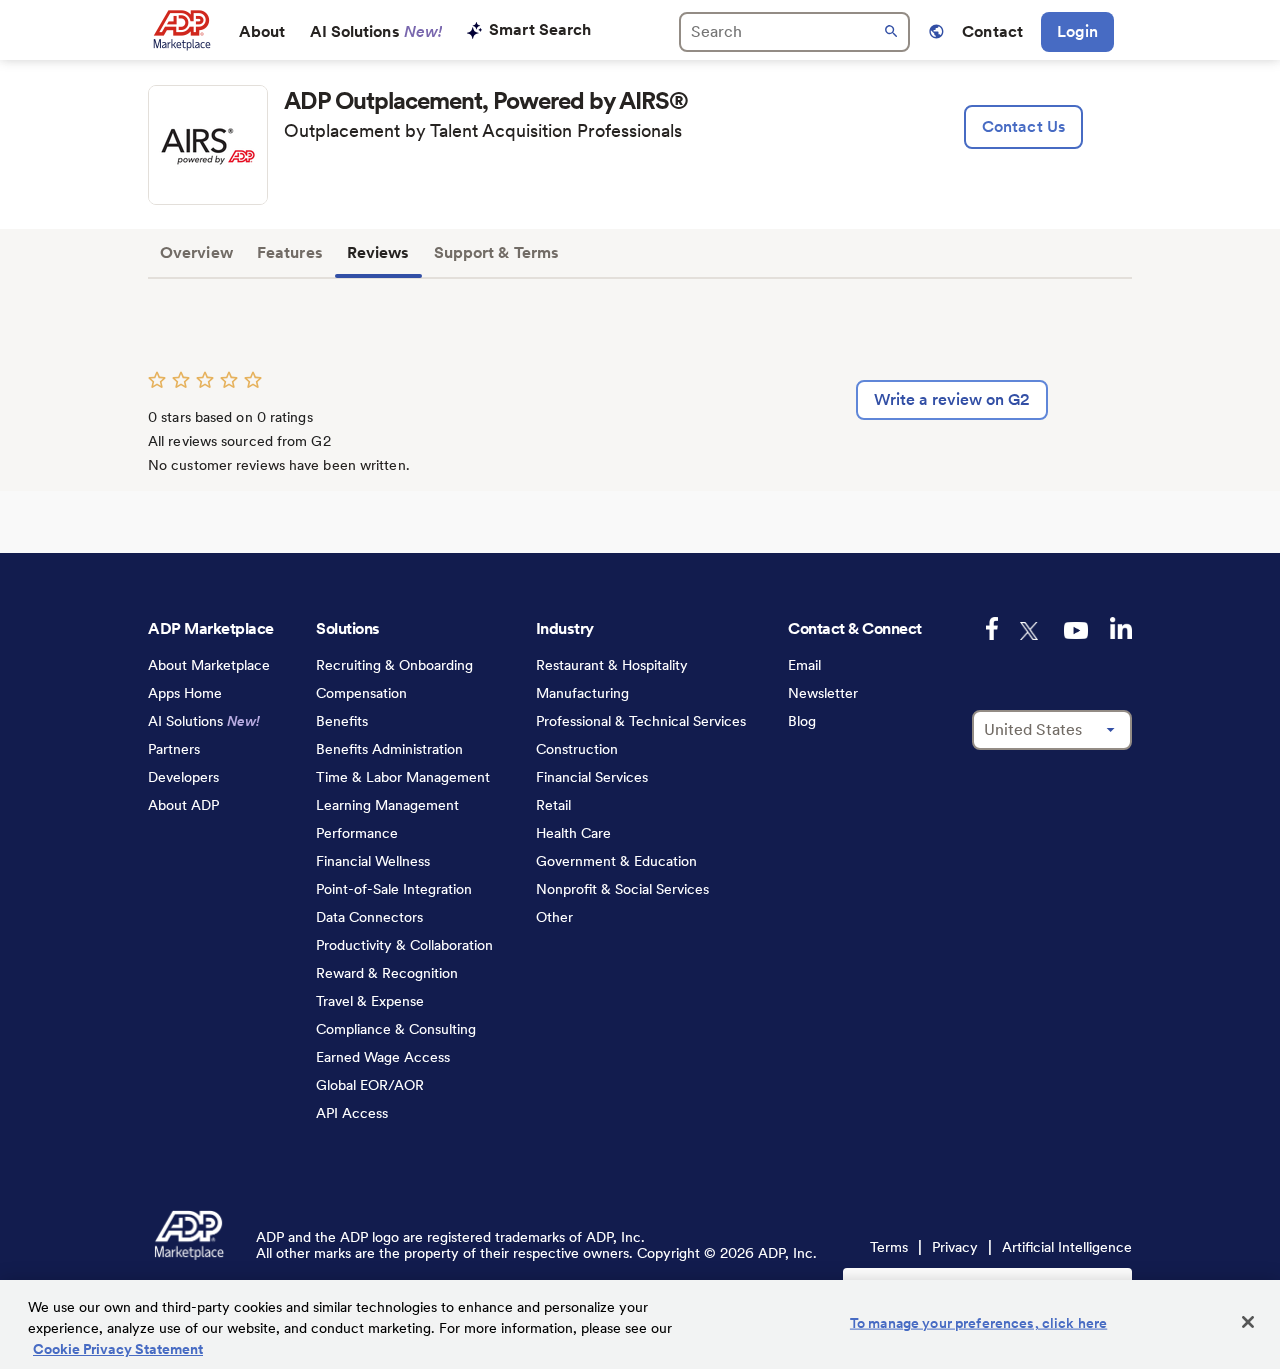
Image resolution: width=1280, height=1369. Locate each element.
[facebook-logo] (992, 628)
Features (290, 252)
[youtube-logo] (1076, 630)
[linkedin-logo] (1121, 628)
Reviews (378, 252)
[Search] (794, 32)
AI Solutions (376, 31)
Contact (992, 31)
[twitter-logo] (1031, 631)
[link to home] (181, 30)
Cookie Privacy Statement (118, 1349)
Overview (196, 252)
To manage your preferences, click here (978, 1323)
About (262, 31)
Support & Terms (497, 252)
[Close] (1248, 1322)
